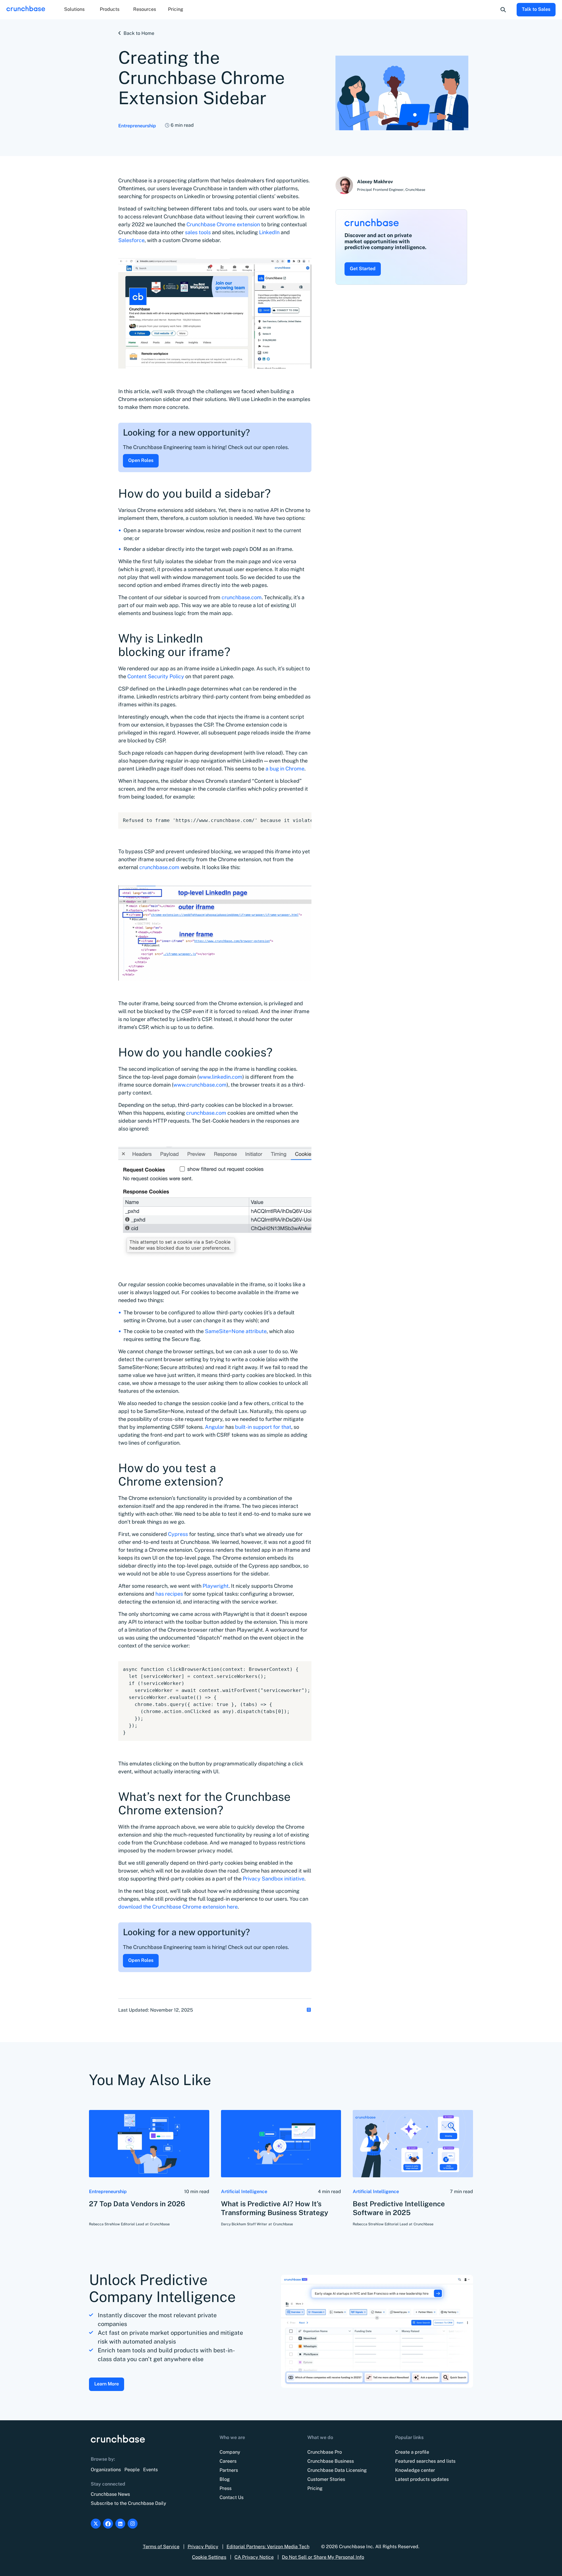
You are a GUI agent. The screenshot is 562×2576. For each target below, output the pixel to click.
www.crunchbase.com (200, 1085)
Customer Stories (326, 2479)
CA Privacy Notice (254, 2557)
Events (150, 2470)
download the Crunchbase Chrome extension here (178, 1907)
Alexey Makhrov (375, 182)
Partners (229, 2470)
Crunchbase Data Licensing (337, 2470)
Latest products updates (422, 2479)
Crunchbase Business (331, 2461)
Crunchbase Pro (325, 2452)
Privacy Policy (203, 2547)
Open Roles (141, 460)
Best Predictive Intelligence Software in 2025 (399, 2208)
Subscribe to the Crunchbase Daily (128, 2503)
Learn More (107, 2384)
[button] (74, 10)
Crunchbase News (110, 2494)
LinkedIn (269, 232)
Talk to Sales (536, 9)
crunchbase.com (241, 597)
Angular (215, 1427)
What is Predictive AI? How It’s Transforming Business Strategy (275, 2208)
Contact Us (232, 2497)
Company (230, 2452)
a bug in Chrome (284, 769)
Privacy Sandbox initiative (273, 1879)
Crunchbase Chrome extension (223, 224)
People (132, 2470)
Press (226, 2488)
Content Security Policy (155, 676)
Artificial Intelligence (244, 2192)
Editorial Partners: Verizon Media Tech (268, 2547)
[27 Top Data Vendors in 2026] (149, 2144)
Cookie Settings (209, 2557)
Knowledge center (415, 2470)
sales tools (198, 232)
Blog (225, 2479)
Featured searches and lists (425, 2461)
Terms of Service (161, 2547)
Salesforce (131, 240)
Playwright (215, 1586)
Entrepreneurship (137, 126)
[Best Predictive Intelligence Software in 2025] (413, 2144)
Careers (228, 2461)
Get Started (363, 269)
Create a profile (412, 2452)
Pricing (176, 9)
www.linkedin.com (221, 1077)
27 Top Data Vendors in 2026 (137, 2204)
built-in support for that (263, 1427)
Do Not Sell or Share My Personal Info (323, 2557)
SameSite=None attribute (235, 1331)
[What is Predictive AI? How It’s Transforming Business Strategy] (281, 2144)
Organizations (106, 2470)
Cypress (177, 1534)
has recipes (169, 1594)
